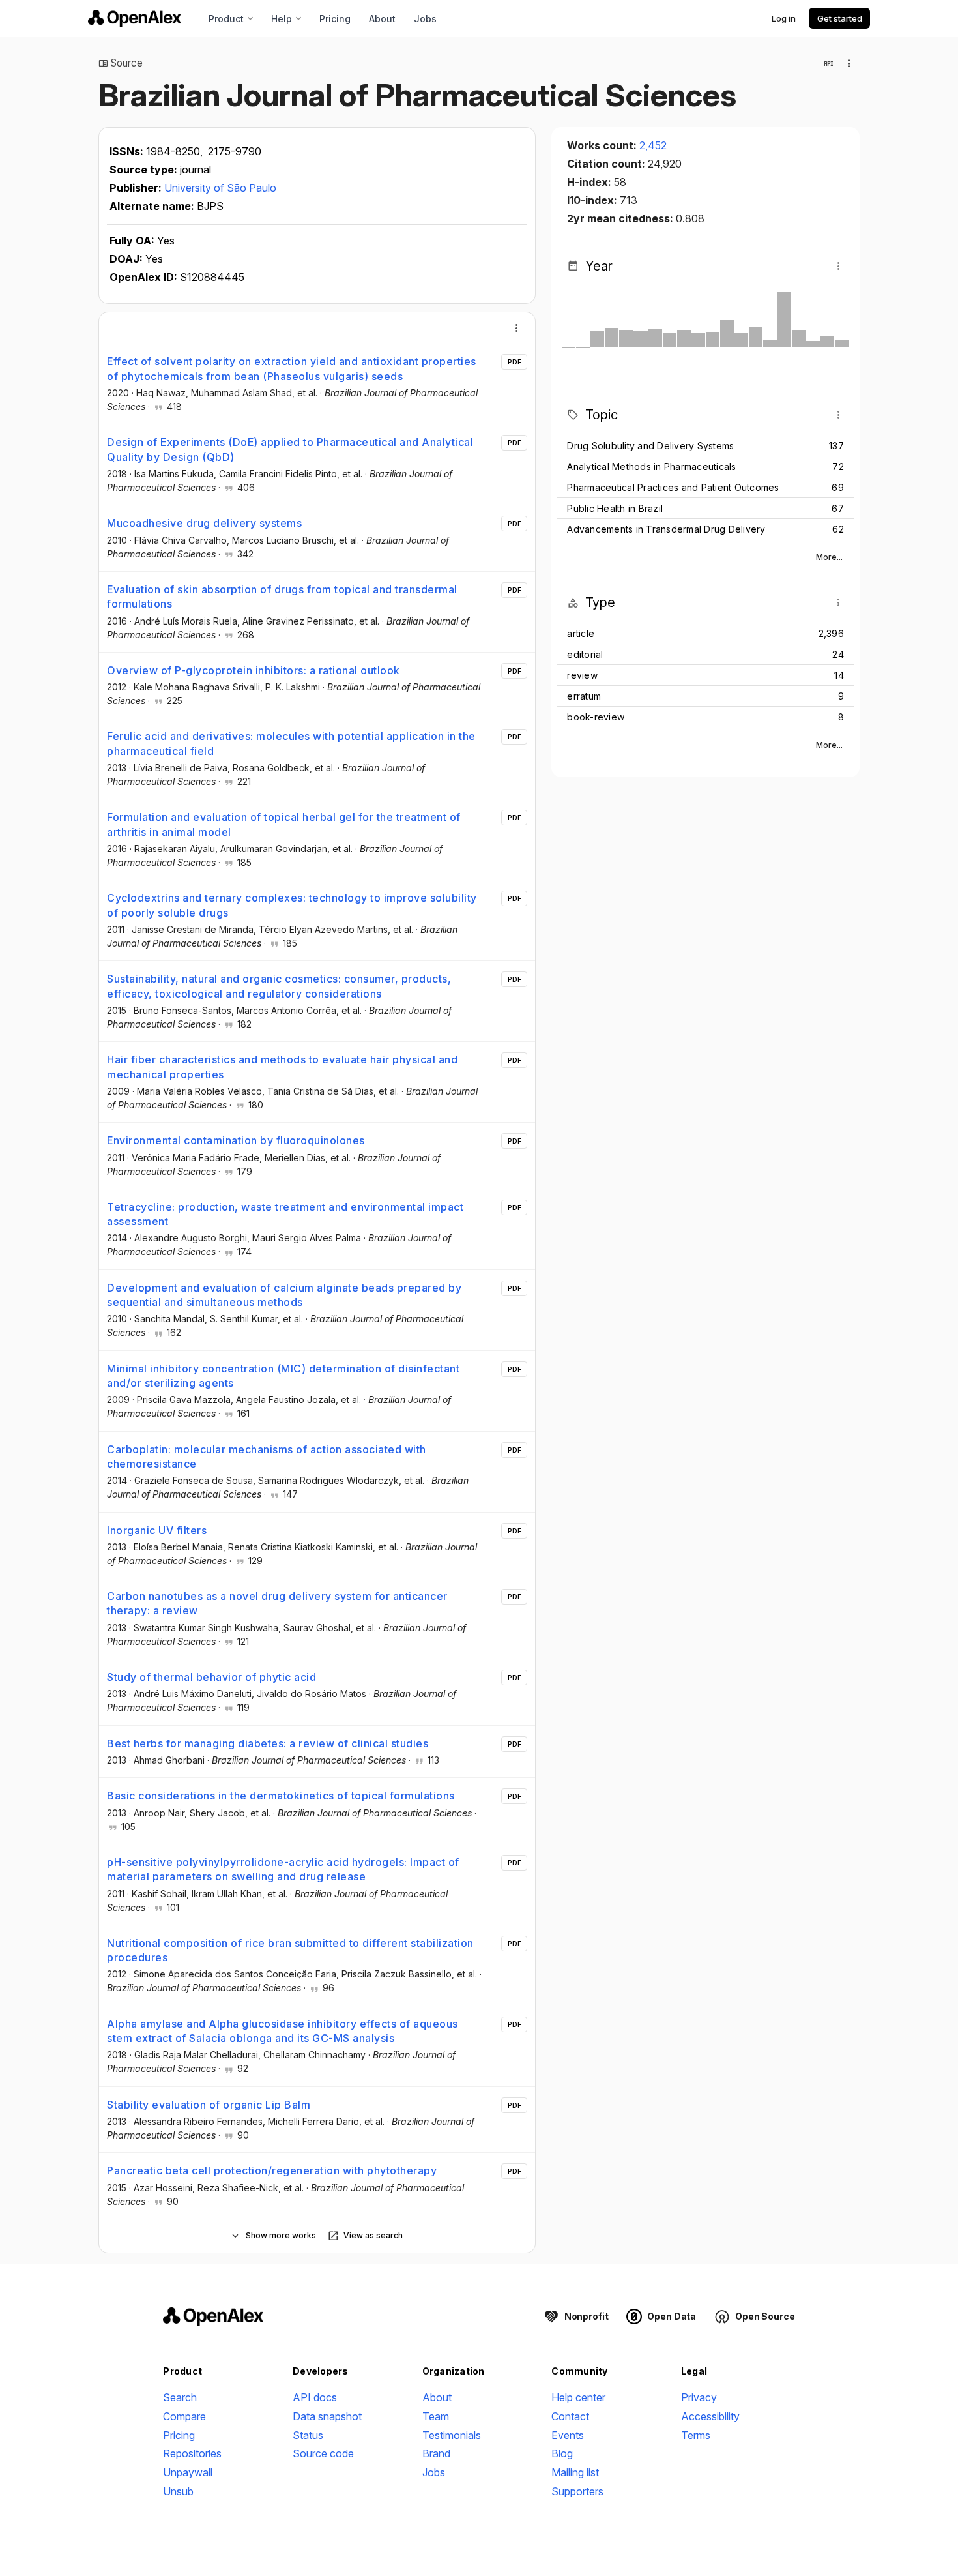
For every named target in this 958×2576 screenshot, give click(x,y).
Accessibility (710, 2416)
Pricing (335, 19)
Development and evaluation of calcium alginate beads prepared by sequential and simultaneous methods (284, 1295)
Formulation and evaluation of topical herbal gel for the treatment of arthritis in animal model (284, 824)
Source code (323, 2453)
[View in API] (828, 63)
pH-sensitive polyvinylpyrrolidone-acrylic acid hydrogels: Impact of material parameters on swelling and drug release (283, 1869)
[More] (517, 328)
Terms (696, 2435)
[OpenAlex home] (135, 18)
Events (568, 2435)
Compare (184, 2416)
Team (436, 2416)
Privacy (699, 2397)
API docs (315, 2397)
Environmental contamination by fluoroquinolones (236, 1140)
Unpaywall (188, 2472)
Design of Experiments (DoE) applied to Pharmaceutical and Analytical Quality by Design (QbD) (290, 449)
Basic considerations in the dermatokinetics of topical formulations (281, 1796)
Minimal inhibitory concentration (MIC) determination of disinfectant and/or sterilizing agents (283, 1376)
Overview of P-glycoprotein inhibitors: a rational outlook (254, 670)
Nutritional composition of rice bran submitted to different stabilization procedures (290, 1950)
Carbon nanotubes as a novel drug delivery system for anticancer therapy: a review (277, 1603)
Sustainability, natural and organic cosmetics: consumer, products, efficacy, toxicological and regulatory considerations (279, 986)
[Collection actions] (849, 63)
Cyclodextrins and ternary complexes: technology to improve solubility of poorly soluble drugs (292, 905)
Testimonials (452, 2435)
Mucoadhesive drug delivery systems (204, 523)
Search (180, 2397)
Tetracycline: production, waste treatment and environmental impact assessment (285, 1214)
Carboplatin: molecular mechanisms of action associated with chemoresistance (267, 1457)
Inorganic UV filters (157, 1530)
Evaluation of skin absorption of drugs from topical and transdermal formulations (282, 597)
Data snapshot (327, 2416)
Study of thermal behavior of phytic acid (211, 1677)
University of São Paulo (220, 188)
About (382, 19)
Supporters (577, 2491)
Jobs (425, 19)
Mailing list (575, 2472)
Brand (436, 2453)
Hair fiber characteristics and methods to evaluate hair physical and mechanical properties (282, 1067)
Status (308, 2435)
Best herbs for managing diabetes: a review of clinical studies (268, 1743)
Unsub (178, 2491)
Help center (578, 2397)
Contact (570, 2416)
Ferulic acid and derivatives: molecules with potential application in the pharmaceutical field (291, 743)
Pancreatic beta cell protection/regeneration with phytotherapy (272, 2170)
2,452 (653, 145)
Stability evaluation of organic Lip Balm (209, 2105)
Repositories (192, 2453)
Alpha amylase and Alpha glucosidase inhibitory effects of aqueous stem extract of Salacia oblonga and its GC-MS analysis (283, 2031)
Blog (562, 2453)
